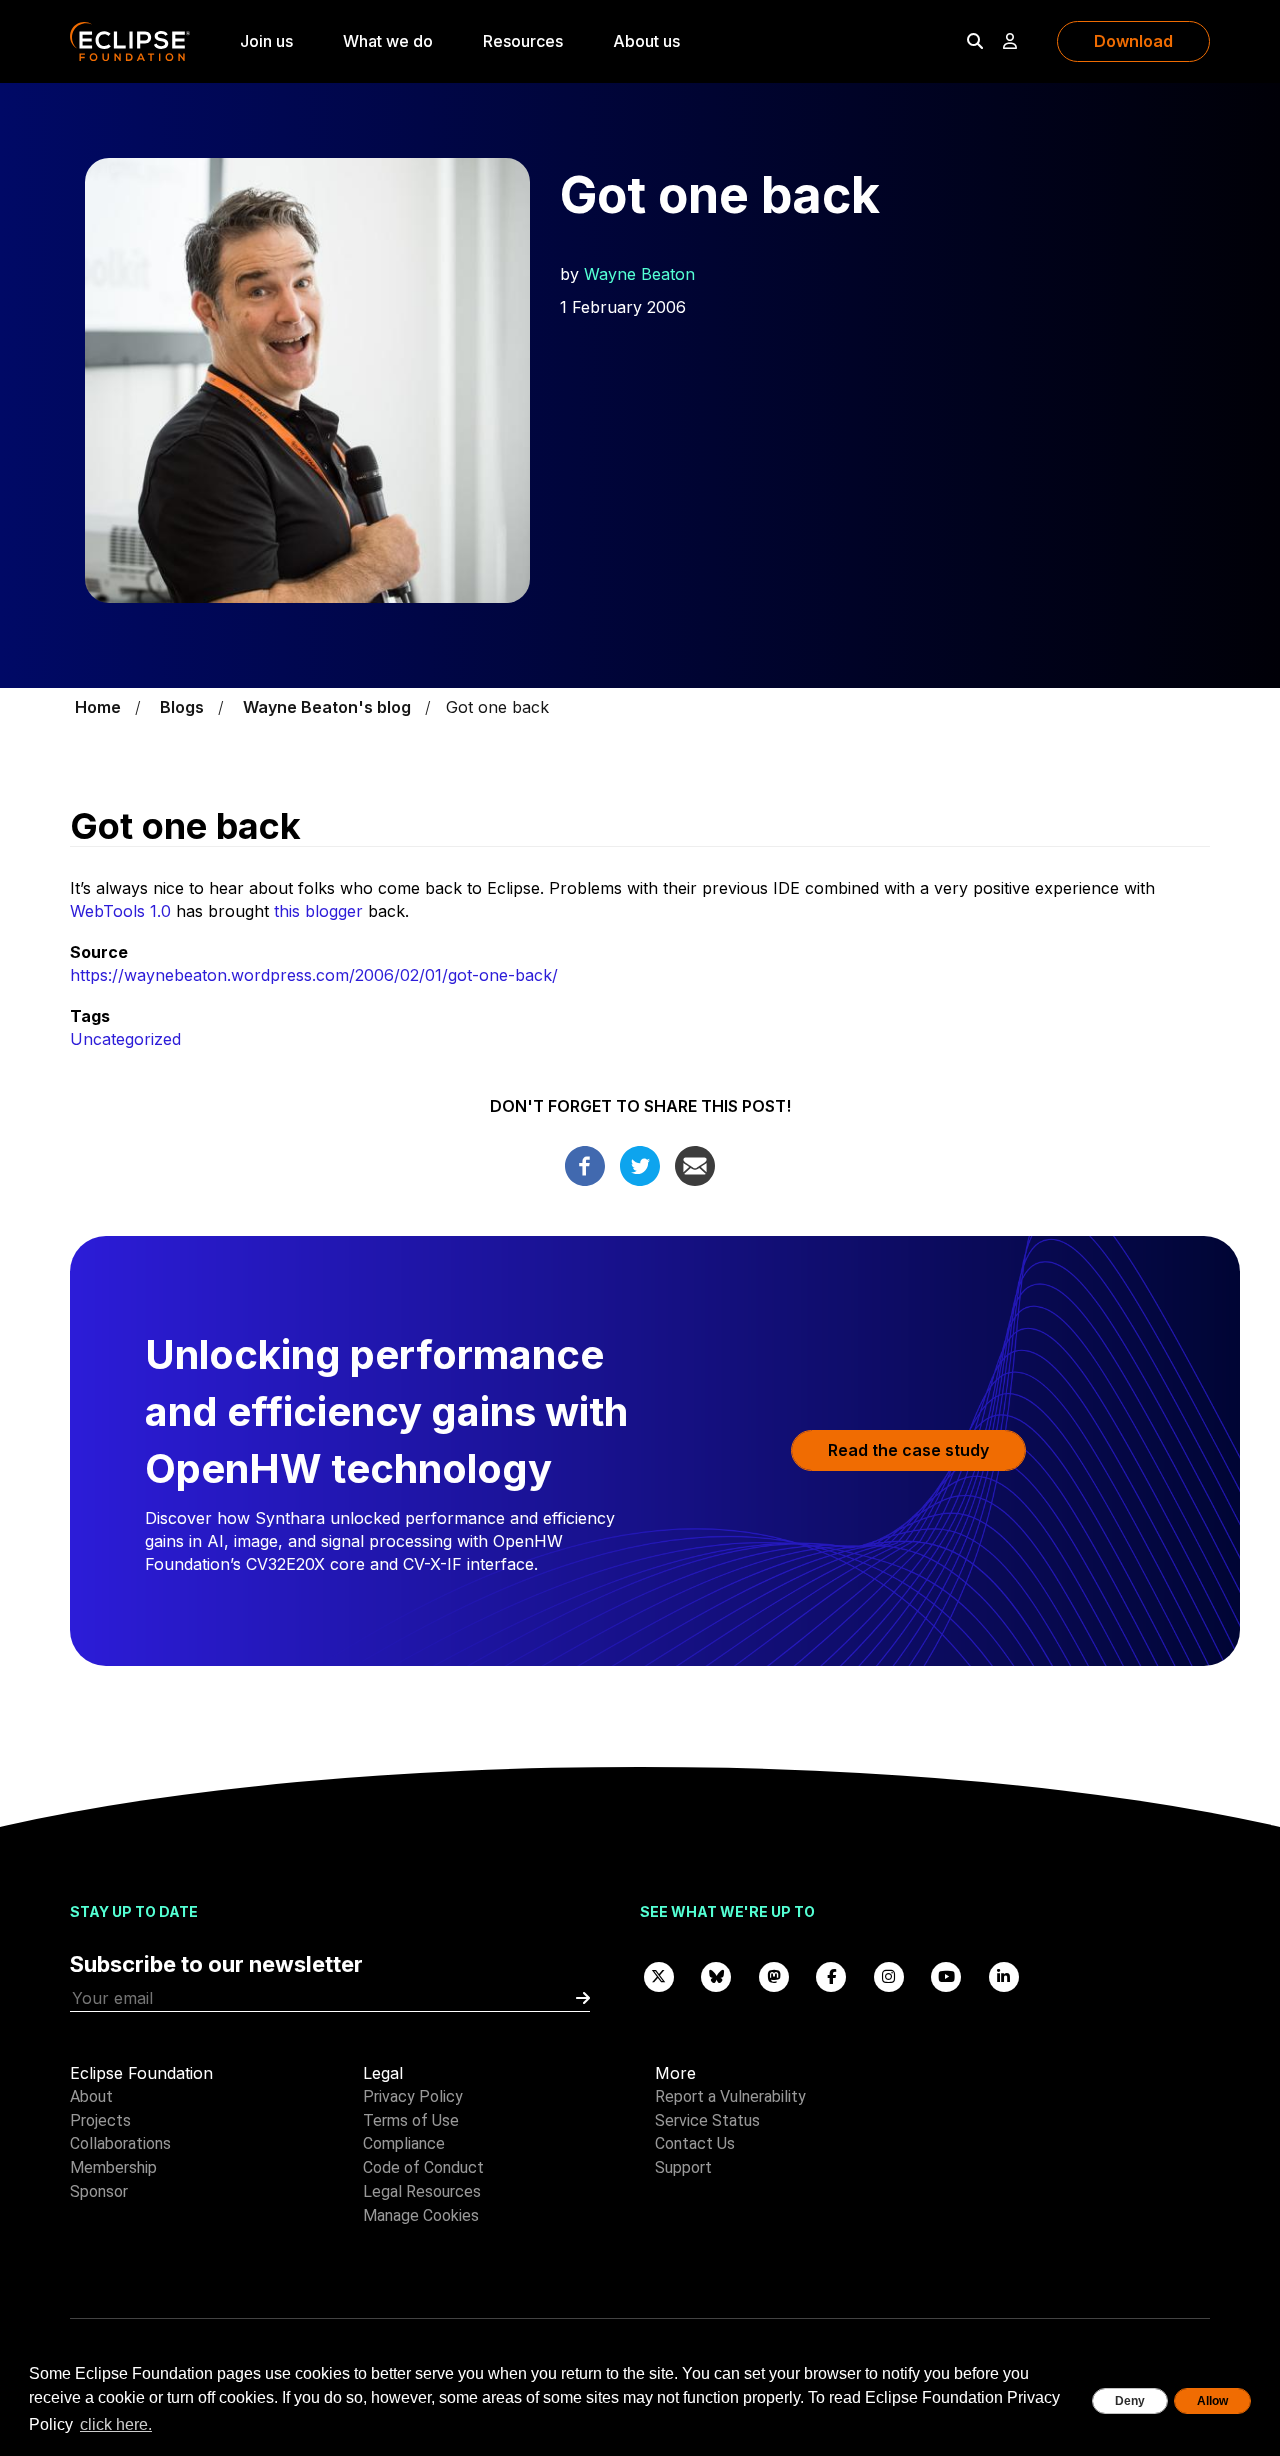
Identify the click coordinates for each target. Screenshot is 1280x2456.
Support (683, 2167)
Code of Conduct (423, 2167)
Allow (1212, 2401)
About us (646, 41)
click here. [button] (116, 2424)
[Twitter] (640, 1164)
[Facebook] (585, 1164)
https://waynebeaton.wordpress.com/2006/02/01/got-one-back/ (314, 975)
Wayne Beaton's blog (327, 707)
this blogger (318, 911)
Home (98, 707)
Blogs (182, 707)
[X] (659, 1975)
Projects (100, 2120)
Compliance (404, 2143)
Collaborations (120, 2143)
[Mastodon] (774, 1975)
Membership (113, 2167)
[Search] (975, 41)
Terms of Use (411, 2120)
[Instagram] (889, 1975)
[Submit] (583, 1998)
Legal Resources (422, 2191)
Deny (1130, 2401)
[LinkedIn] (1004, 1975)
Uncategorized (125, 1039)
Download (1133, 41)
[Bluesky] (717, 1975)
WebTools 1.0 (120, 911)
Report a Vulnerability (730, 2096)
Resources (523, 41)
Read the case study (908, 1450)
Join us (266, 41)
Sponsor (99, 2191)
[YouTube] (947, 1975)
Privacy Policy (413, 2096)
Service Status (707, 2120)
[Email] (695, 1164)
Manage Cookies (421, 2215)
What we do (388, 41)
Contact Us (695, 2143)
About (91, 2096)
